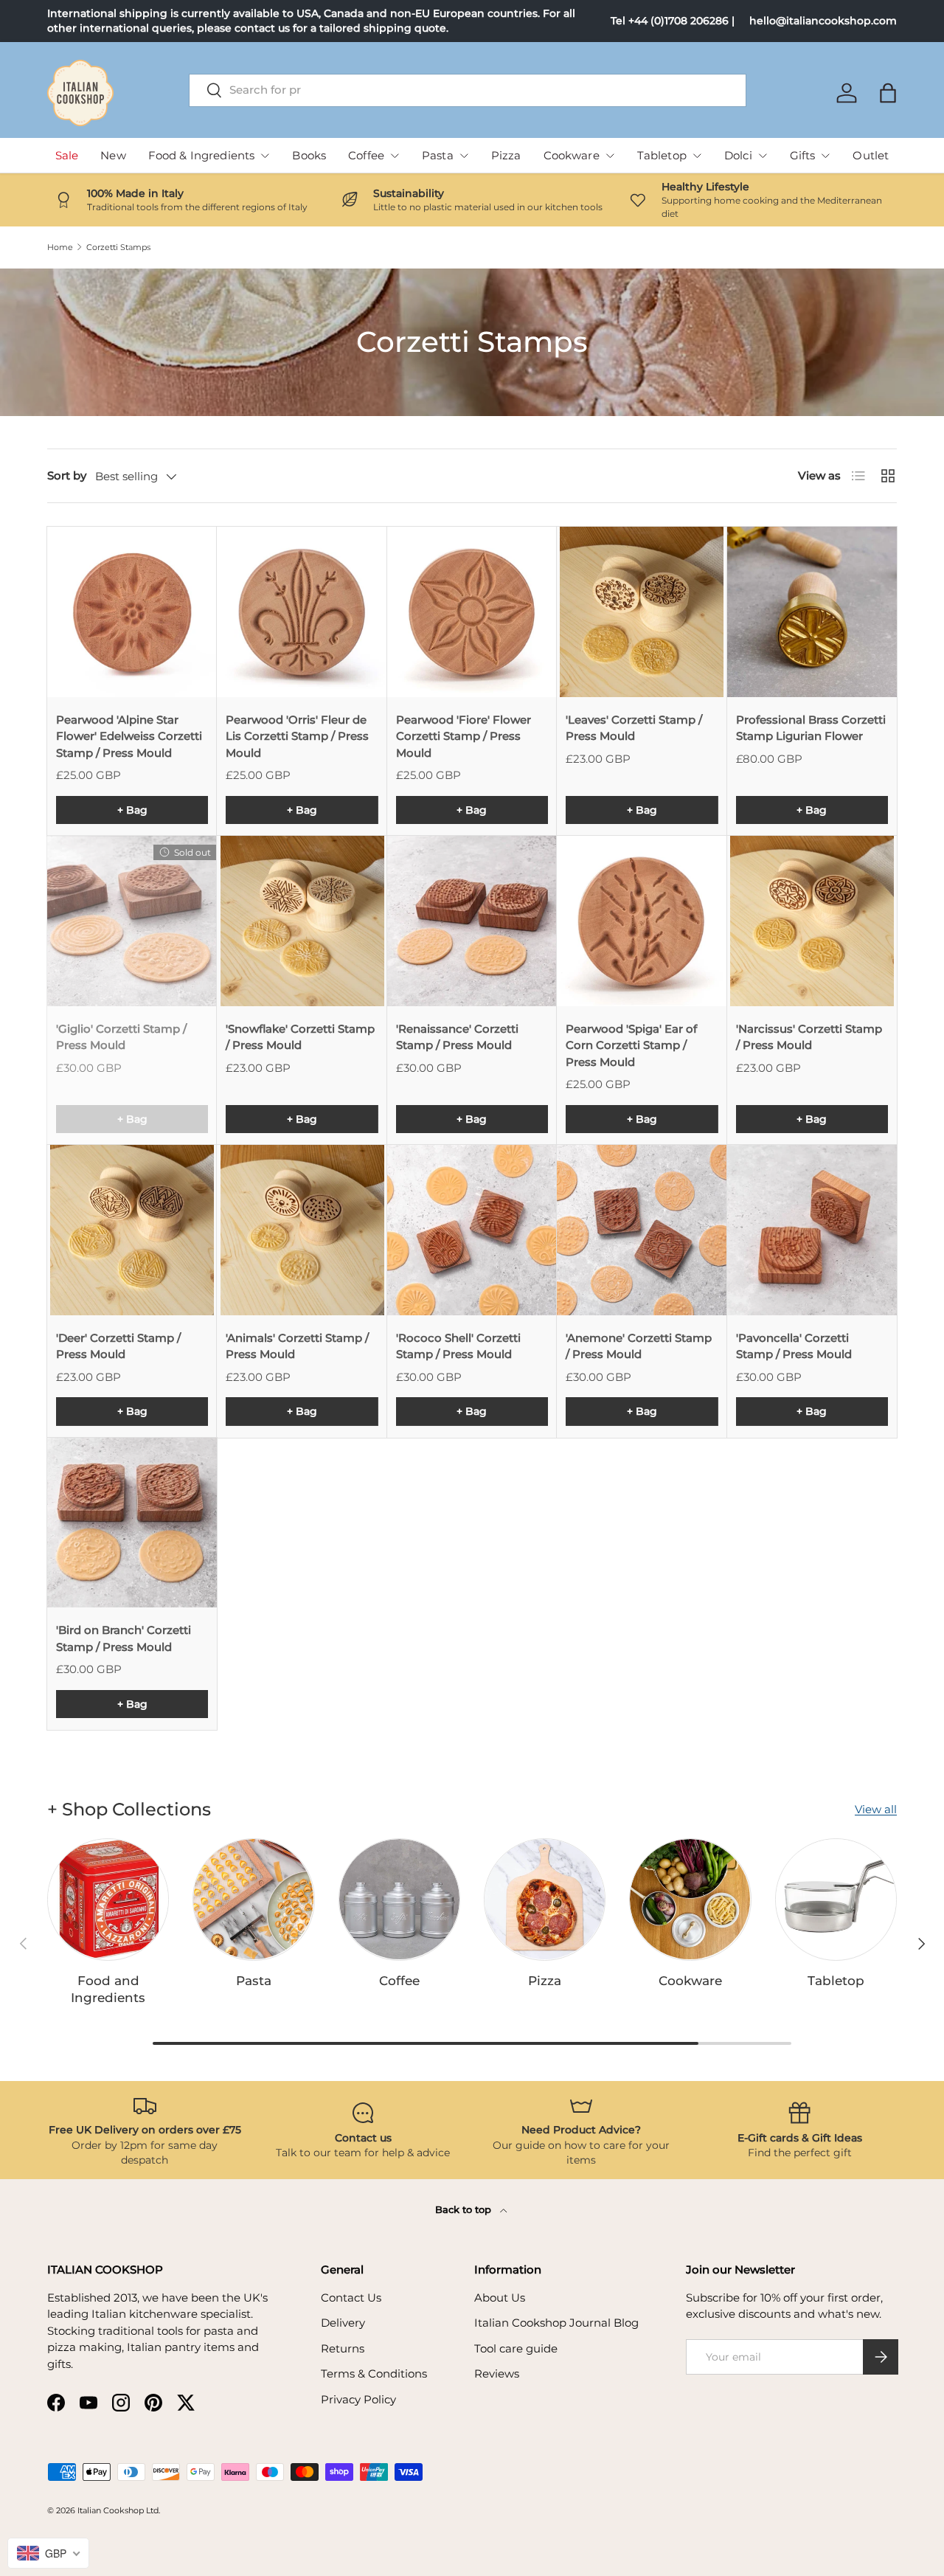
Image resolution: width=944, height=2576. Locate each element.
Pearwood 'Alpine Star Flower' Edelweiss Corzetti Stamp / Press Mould (129, 736)
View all (876, 1809)
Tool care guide (516, 2348)
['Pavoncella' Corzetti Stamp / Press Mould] (812, 1230)
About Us (500, 2298)
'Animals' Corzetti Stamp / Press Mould (297, 1346)
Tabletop (662, 155)
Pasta (438, 155)
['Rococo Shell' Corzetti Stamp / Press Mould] (472, 1230)
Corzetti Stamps (118, 247)
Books (309, 155)
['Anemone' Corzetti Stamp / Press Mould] (642, 1230)
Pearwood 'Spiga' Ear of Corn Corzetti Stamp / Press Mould (631, 1045)
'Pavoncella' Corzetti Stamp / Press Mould (794, 1346)
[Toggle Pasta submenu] (464, 156)
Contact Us (351, 2298)
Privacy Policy (358, 2399)
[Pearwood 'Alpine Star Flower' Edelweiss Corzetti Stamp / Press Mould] (132, 612)
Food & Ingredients (202, 155)
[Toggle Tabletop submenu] (697, 156)
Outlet (871, 155)
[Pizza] (545, 1899)
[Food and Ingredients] (108, 1899)
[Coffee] (399, 1899)
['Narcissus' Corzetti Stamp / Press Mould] (812, 921)
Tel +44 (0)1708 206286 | (673, 21)
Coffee (366, 155)
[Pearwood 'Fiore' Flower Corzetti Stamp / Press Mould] (472, 612)
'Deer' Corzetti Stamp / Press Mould (118, 1346)
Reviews (497, 2374)
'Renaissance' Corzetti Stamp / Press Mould (457, 1037)
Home (60, 247)
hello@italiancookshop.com (823, 21)
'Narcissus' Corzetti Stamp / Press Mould (809, 1037)
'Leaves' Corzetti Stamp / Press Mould (634, 728)
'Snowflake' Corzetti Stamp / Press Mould (300, 1037)
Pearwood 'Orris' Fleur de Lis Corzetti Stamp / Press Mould (297, 736)
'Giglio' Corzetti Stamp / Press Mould (121, 1037)
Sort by (67, 475)
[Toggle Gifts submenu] (825, 156)
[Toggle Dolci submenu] (763, 156)
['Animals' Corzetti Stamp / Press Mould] (302, 1230)
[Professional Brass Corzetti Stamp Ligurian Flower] (812, 612)
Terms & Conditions (374, 2374)
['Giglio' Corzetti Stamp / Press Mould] (132, 921)
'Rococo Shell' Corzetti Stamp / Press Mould (458, 1346)
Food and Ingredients (108, 1989)
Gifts (803, 155)
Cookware (572, 155)
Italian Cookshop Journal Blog (556, 2323)
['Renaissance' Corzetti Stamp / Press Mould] (472, 921)
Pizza (506, 155)
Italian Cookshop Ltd (118, 2510)
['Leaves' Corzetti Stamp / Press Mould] (642, 612)
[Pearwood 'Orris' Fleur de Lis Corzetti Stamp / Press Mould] (302, 612)
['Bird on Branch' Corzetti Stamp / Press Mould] (132, 1523)
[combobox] (468, 90)
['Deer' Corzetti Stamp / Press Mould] (132, 1230)
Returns (343, 2348)
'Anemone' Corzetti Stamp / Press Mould (639, 1346)
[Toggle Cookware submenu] (610, 156)
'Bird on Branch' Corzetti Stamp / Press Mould (124, 1638)
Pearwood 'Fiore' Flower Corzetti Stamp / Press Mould (464, 736)
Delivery (343, 2323)
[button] (888, 93)
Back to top (465, 2209)
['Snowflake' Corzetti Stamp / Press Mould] (302, 921)
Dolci (738, 155)
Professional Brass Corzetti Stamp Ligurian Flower (811, 728)
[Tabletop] (836, 1899)
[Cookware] (690, 1899)
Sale (67, 155)
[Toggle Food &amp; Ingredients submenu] (265, 156)
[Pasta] (253, 1899)
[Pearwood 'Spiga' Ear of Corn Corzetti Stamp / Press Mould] (642, 921)
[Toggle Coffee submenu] (395, 156)
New (113, 155)
